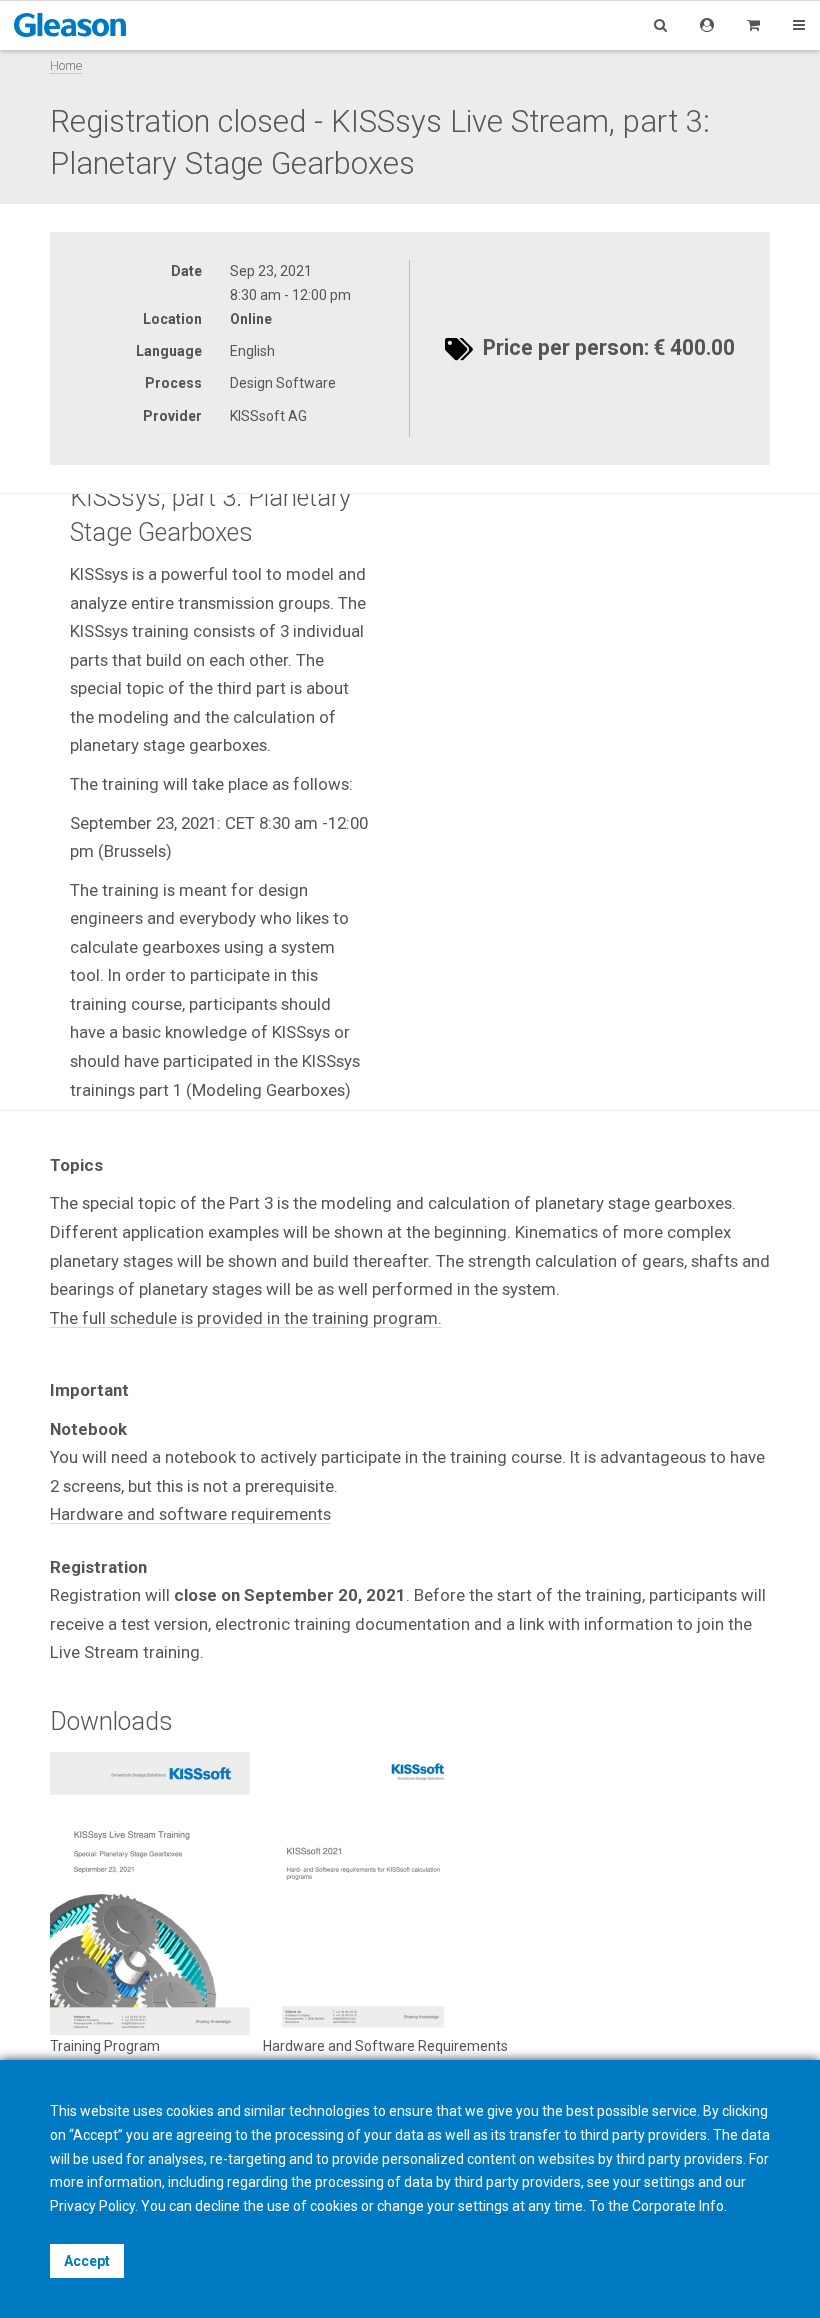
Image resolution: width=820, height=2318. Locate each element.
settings (483, 2206)
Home (66, 65)
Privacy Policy (92, 2206)
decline (217, 2206)
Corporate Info (678, 2206)
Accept (87, 2261)
